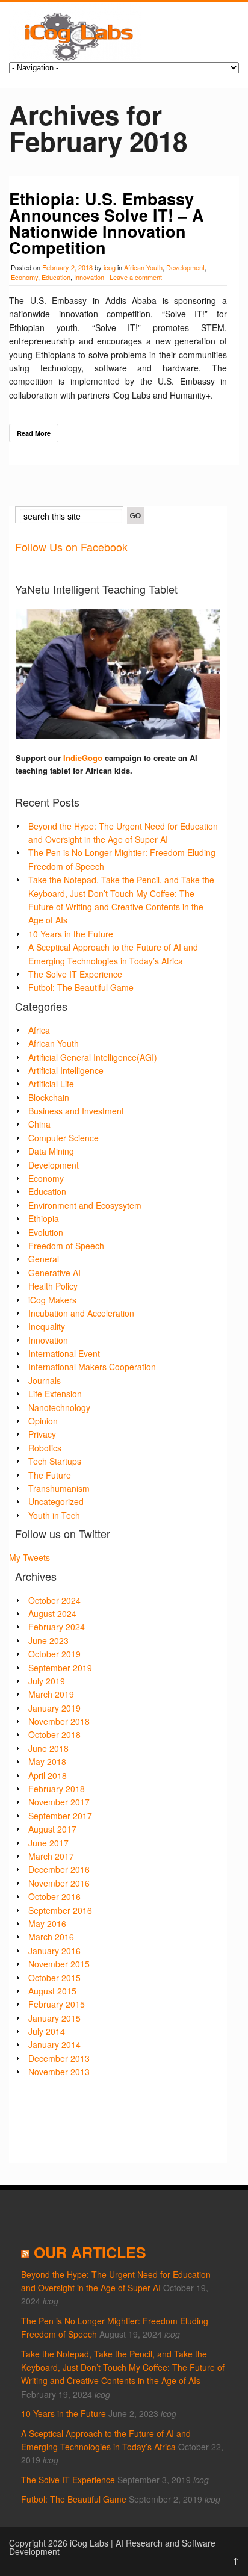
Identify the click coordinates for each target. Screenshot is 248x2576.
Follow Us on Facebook (71, 547)
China (39, 1124)
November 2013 (59, 2072)
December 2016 (59, 1869)
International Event (64, 1353)
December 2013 (59, 2058)
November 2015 (59, 1964)
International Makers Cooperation (92, 1367)
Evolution (46, 1232)
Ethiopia (44, 1218)
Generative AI (54, 1273)
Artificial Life (51, 1084)
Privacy (42, 1434)
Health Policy (53, 1286)
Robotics (45, 1448)
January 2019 (54, 1708)
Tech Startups (55, 1461)
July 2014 (47, 2031)
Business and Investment (76, 1111)
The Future (50, 1475)
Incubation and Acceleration (81, 1313)
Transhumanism (59, 1488)
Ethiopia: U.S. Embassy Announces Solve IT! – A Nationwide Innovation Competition (107, 223)
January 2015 (54, 2018)
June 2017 (48, 1843)
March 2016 (51, 1937)
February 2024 (57, 1627)
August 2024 (52, 1613)
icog (110, 267)
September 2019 (60, 1668)
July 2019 (47, 1681)
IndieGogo (83, 758)
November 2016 (59, 1883)
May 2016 (47, 1923)
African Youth (143, 267)
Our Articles (90, 2252)
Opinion (43, 1421)
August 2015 (52, 1991)
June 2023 (48, 1640)
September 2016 (60, 1910)
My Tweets (29, 1557)
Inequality (47, 1326)
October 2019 (54, 1654)
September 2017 (60, 1816)
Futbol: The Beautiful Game (81, 987)
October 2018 (54, 1734)
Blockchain (49, 1097)
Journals (45, 1380)
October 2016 (54, 1896)
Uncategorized (56, 1501)
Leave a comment (136, 277)
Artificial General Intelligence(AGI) (93, 1057)
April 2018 (48, 1775)
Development (185, 267)
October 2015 (54, 1978)
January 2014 (54, 2044)
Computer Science (64, 1138)
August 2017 (52, 1829)
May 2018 (47, 1761)
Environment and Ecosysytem (85, 1205)
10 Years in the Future (71, 934)
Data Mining (51, 1151)
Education (56, 277)
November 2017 (59, 1802)
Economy (24, 277)
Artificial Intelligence (66, 1070)
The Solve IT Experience (75, 974)
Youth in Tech (54, 1515)
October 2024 (54, 1600)
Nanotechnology (59, 1407)
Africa (39, 1030)
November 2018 (59, 1721)
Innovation (89, 277)
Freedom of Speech (66, 1246)
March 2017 (51, 1856)
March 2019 (51, 1694)
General (44, 1259)
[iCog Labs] (75, 58)
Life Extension (55, 1394)
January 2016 (54, 1951)
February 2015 (57, 2004)
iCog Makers (52, 1300)
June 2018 (48, 1748)
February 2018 (57, 1789)
